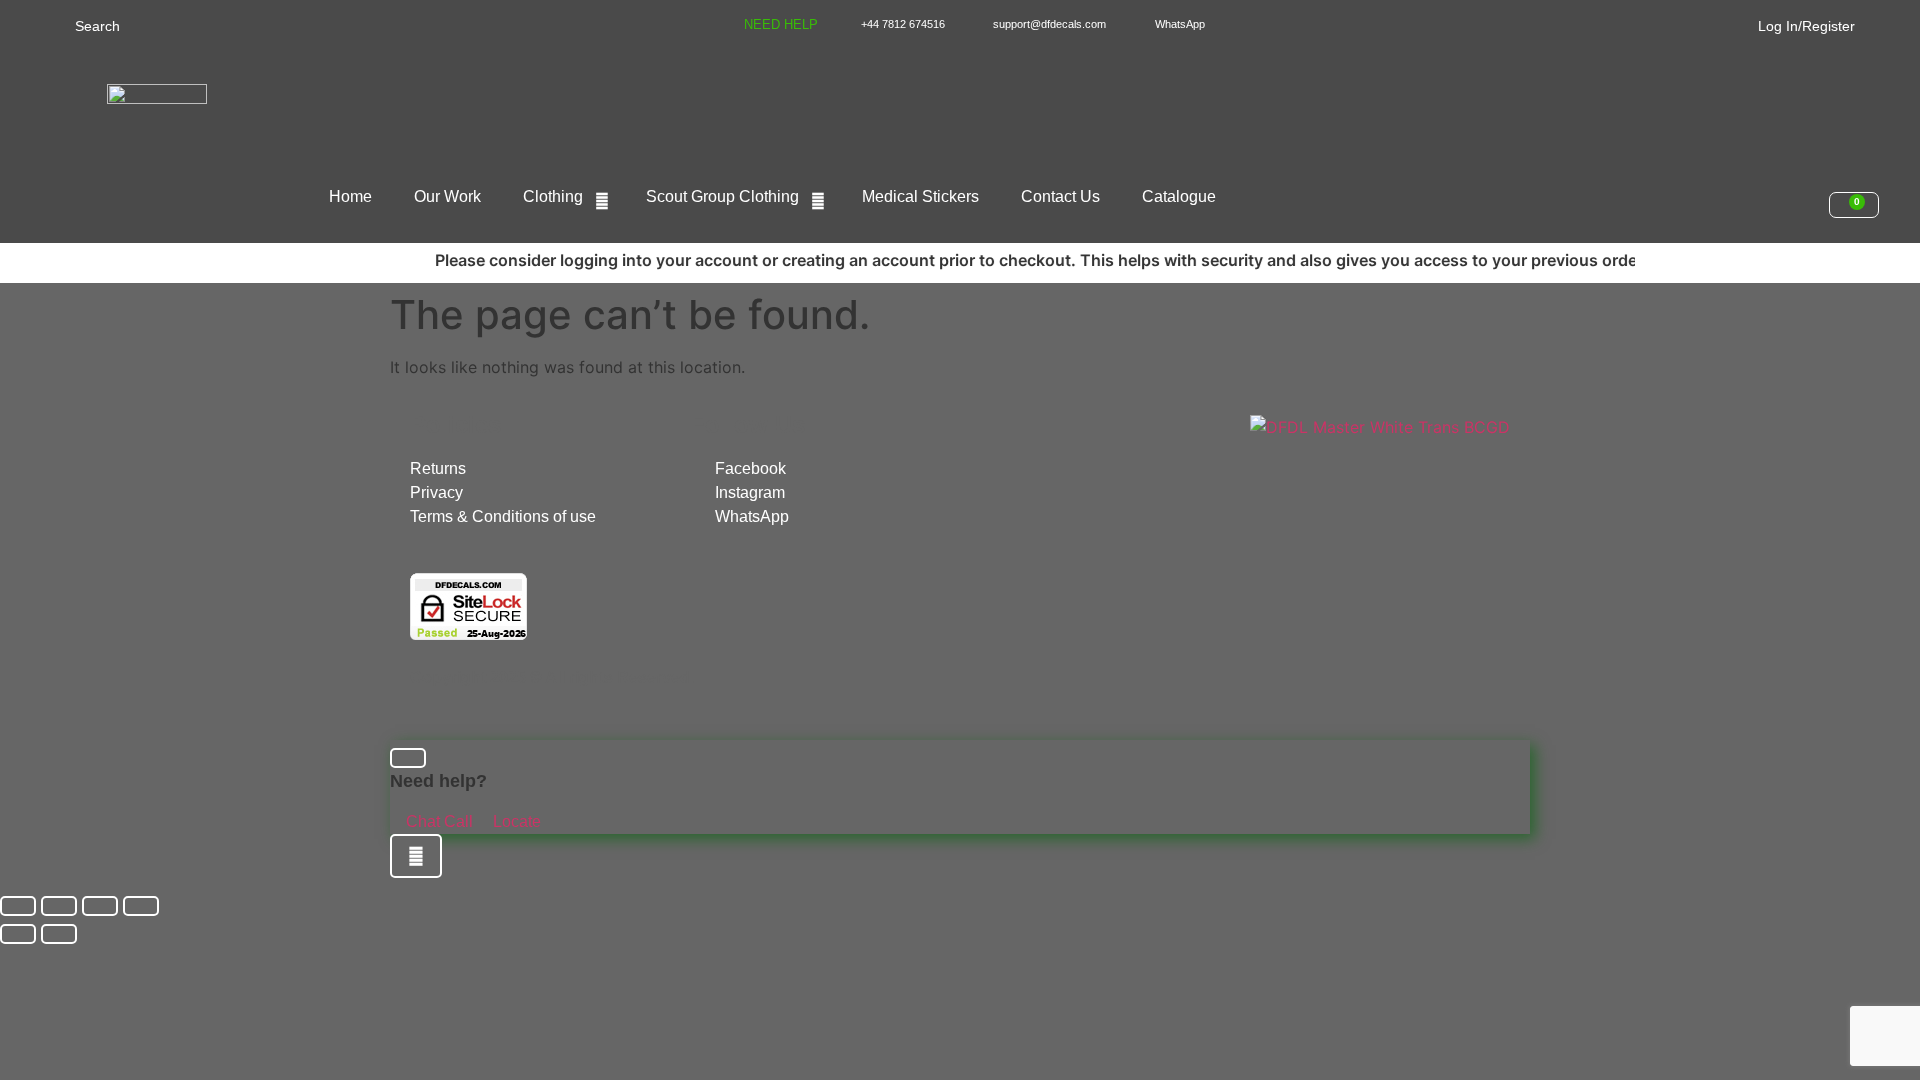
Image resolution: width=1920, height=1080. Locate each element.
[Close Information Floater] (408, 758)
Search (97, 26)
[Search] (52, 24)
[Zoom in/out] (18, 906)
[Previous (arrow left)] (18, 934)
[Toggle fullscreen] (59, 906)
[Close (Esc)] (141, 906)
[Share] (100, 906)
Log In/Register (1806, 26)
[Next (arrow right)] (59, 934)
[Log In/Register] (1745, 22)
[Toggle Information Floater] (416, 856)
